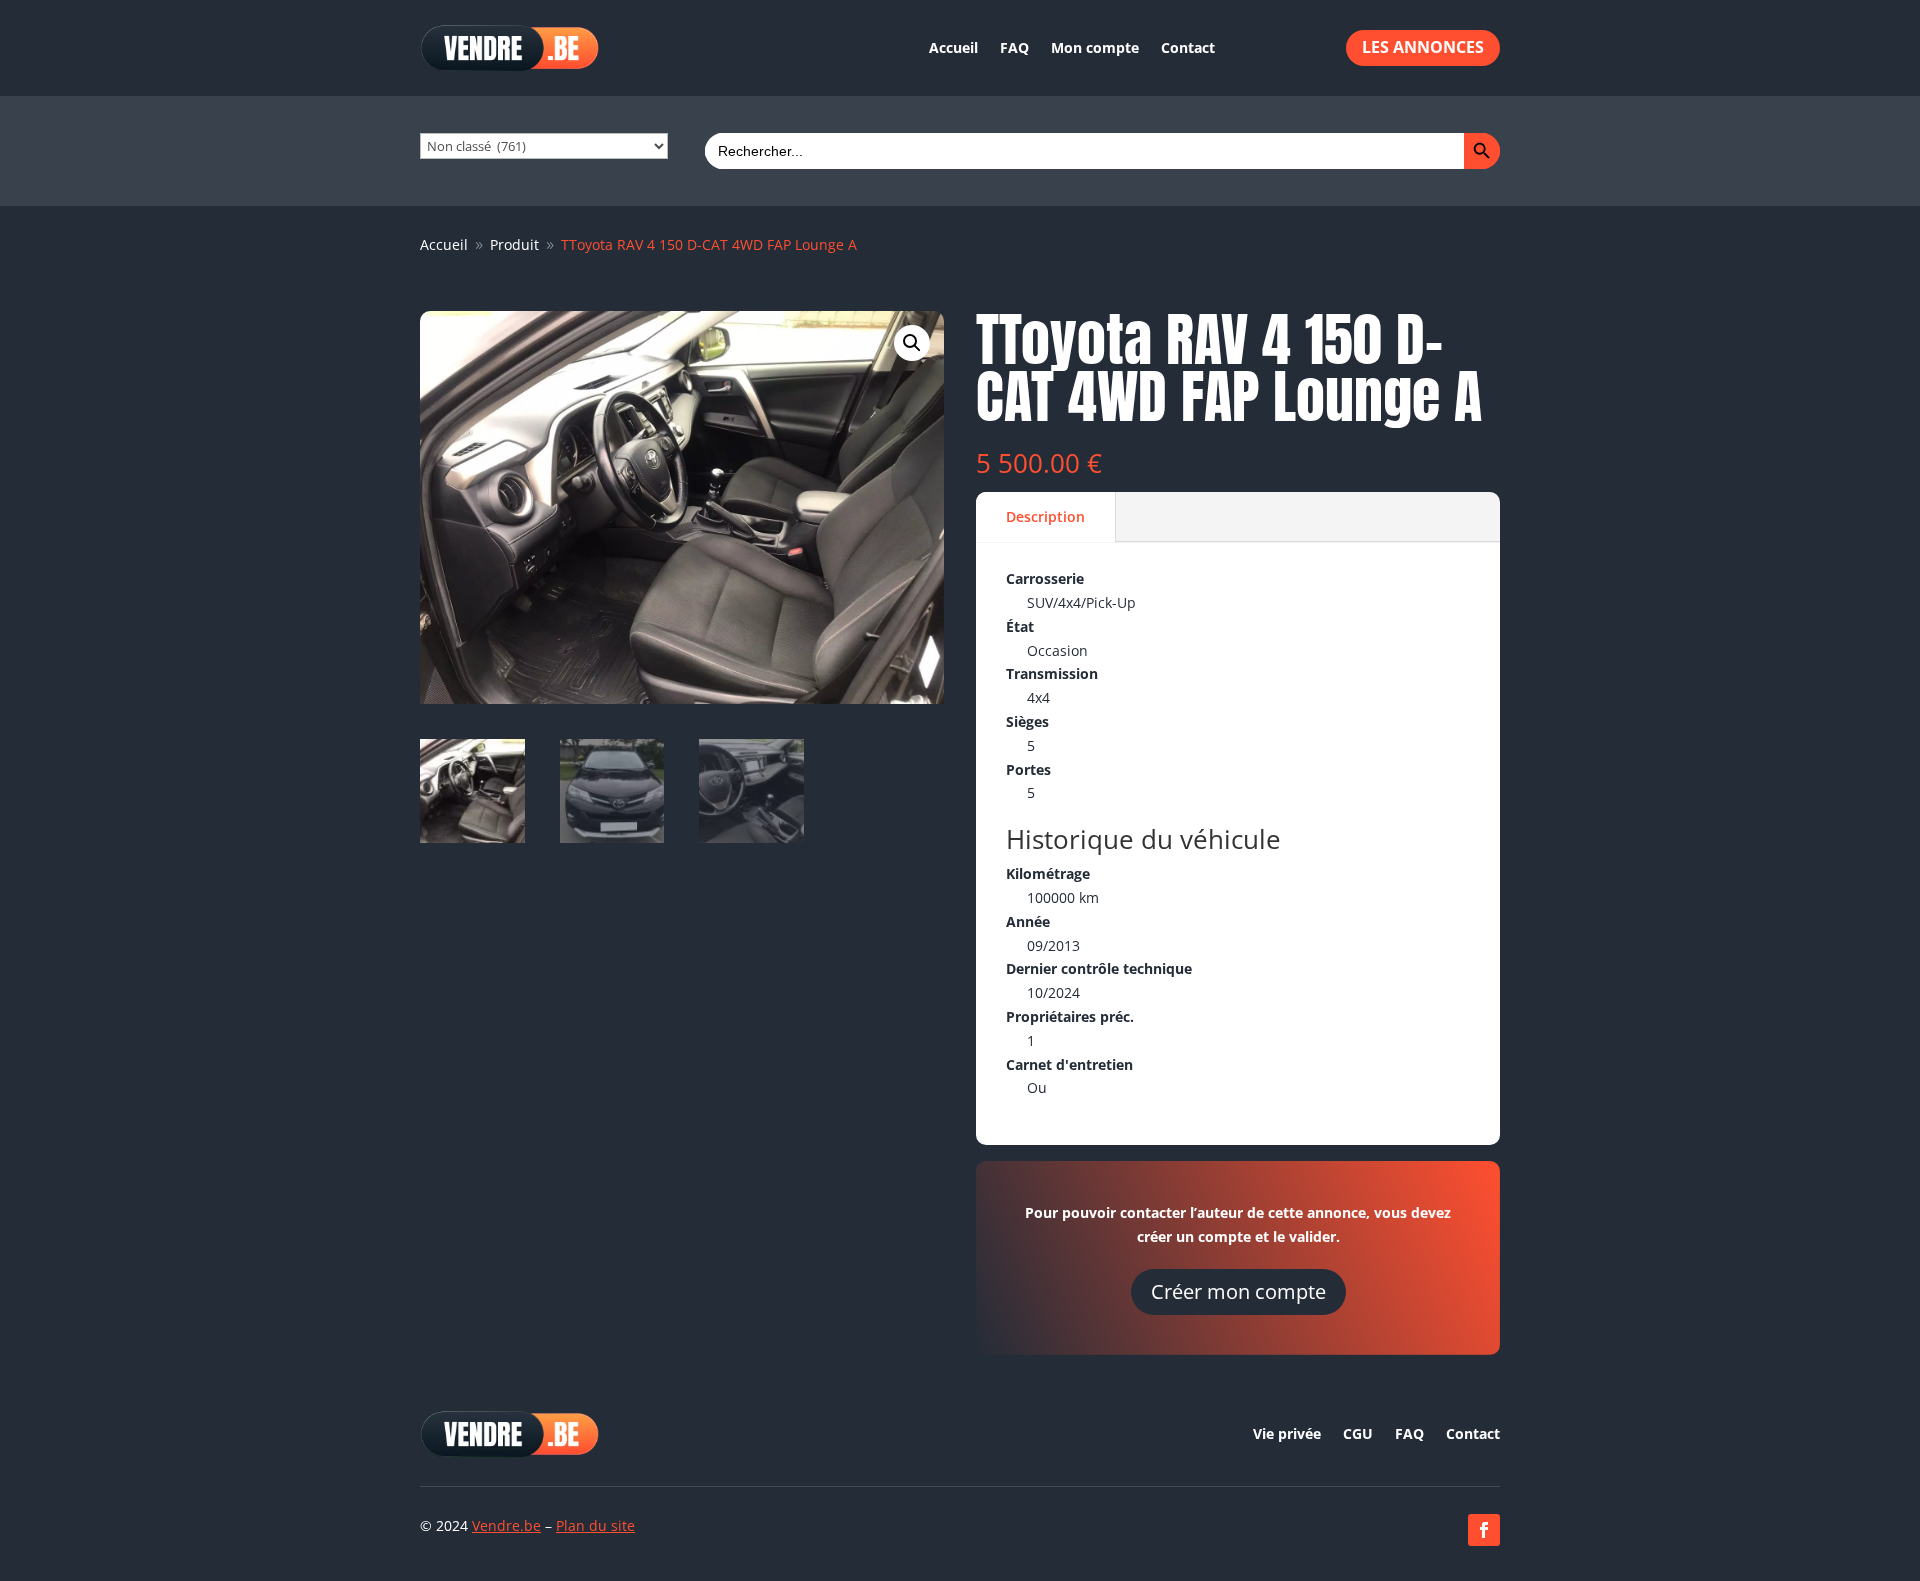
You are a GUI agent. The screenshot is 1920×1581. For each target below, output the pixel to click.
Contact (1188, 47)
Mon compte (1095, 47)
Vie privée (1287, 1435)
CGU (1358, 1435)
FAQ (1014, 47)
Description (1045, 516)
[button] (912, 343)
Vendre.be (506, 1525)
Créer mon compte (1238, 1291)
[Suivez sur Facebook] (1484, 1530)
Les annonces (1423, 47)
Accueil (953, 47)
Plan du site (595, 1525)
